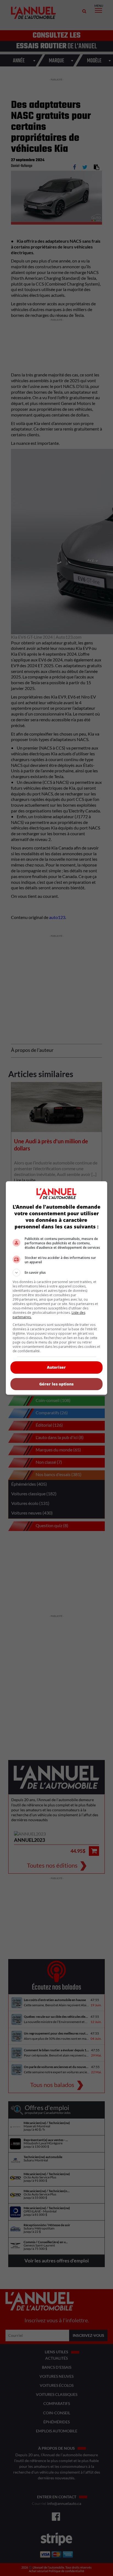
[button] (57, 1273)
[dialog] (57, 1288)
